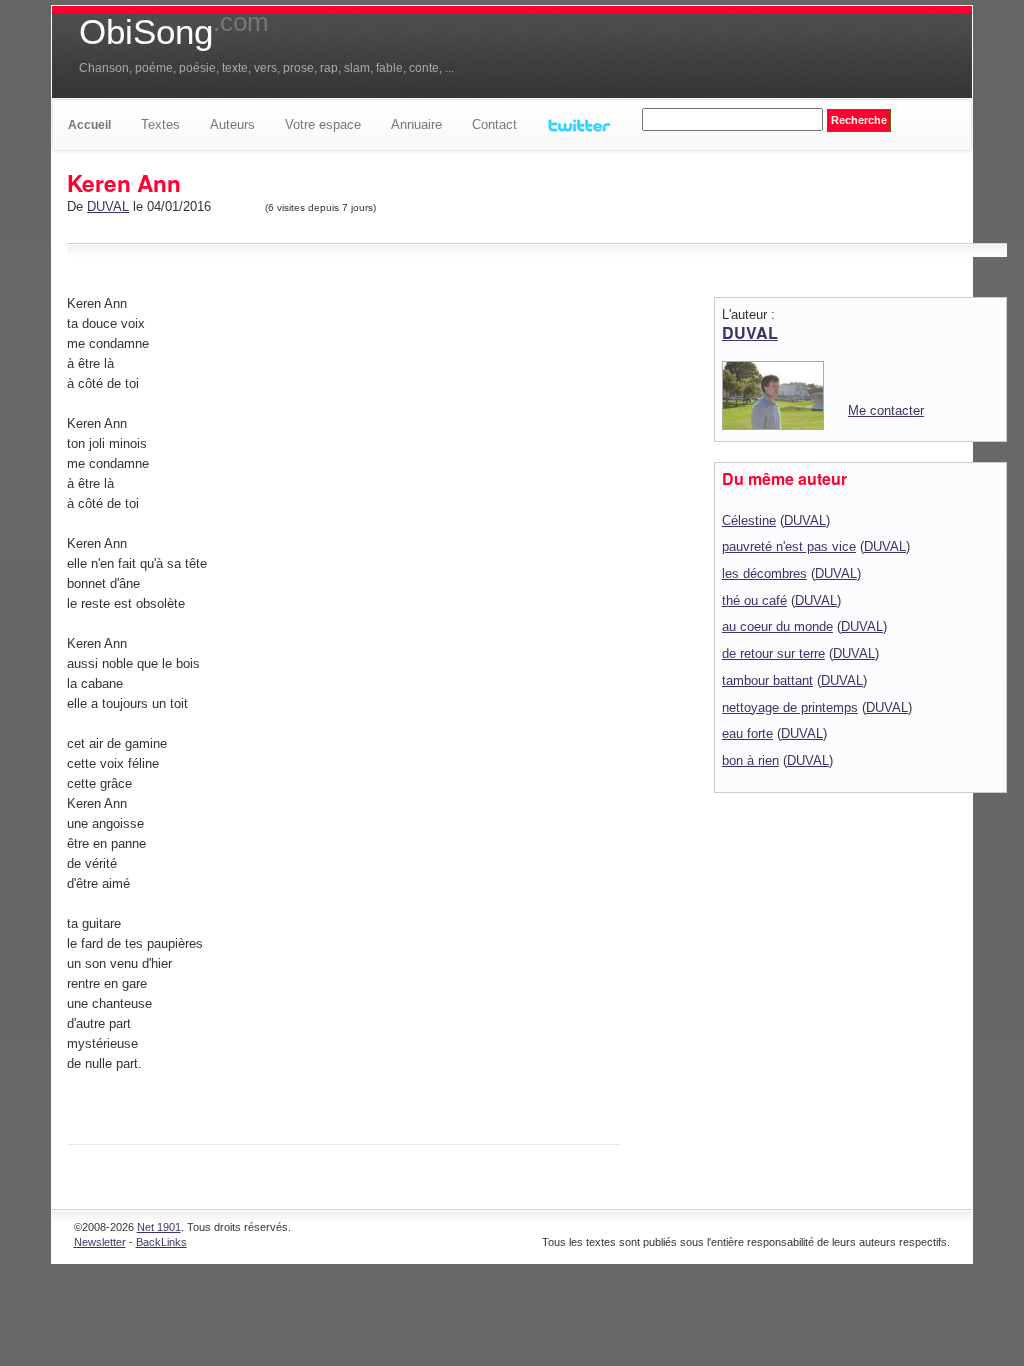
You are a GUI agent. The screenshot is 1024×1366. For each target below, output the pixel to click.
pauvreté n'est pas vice (789, 546)
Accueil (89, 125)
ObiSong (174, 32)
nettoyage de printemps (790, 707)
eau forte (747, 733)
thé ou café (754, 600)
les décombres (764, 573)
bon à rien (750, 760)
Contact (494, 124)
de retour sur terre (773, 653)
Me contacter (886, 410)
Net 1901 (159, 1227)
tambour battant (767, 680)
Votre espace (323, 124)
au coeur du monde (777, 626)
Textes (160, 124)
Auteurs (232, 124)
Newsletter (100, 1242)
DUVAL (108, 206)
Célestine (749, 520)
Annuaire (416, 124)
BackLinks (161, 1242)
